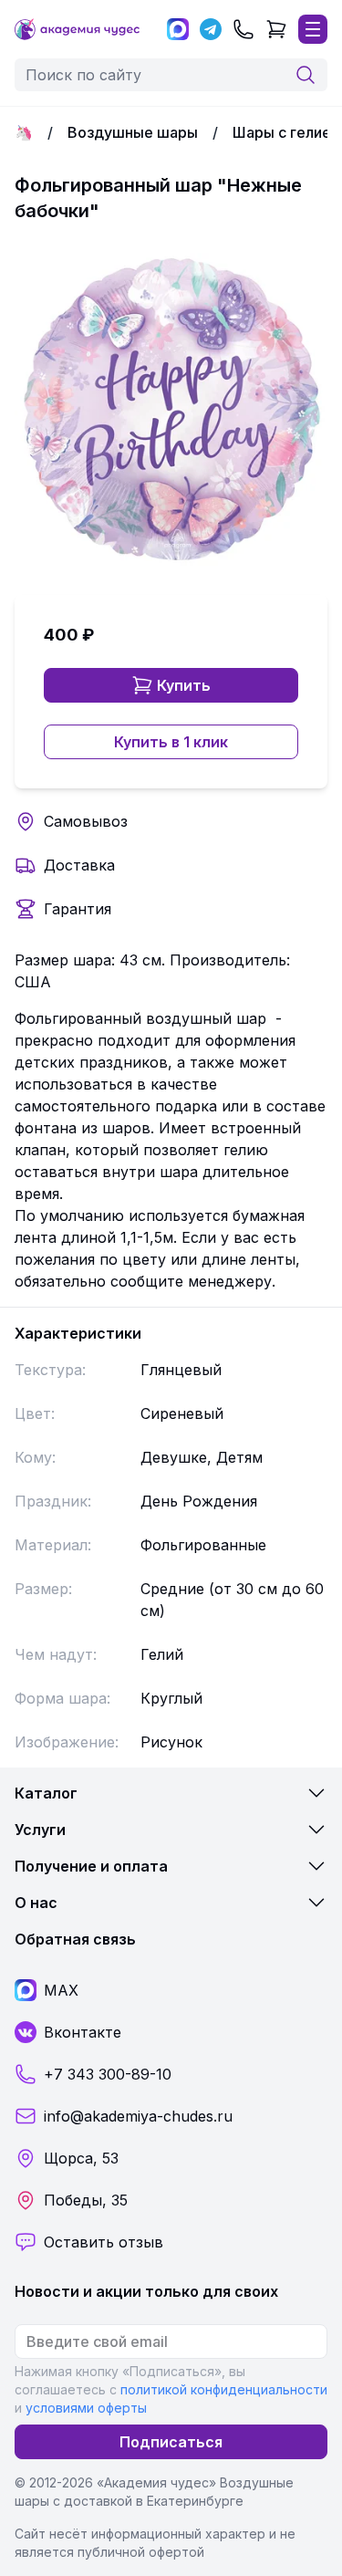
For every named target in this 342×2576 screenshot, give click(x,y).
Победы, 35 (86, 2200)
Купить (184, 685)
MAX (61, 1990)
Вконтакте (83, 2032)
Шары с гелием (287, 132)
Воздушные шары (133, 132)
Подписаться (171, 2442)
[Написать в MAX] (178, 29)
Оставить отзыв (104, 2242)
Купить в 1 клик (171, 742)
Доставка (79, 865)
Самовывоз (86, 821)
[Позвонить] (244, 29)
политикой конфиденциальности (224, 2389)
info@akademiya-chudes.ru (138, 2116)
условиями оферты (86, 2408)
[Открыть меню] (313, 29)
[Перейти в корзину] (276, 29)
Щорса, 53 (81, 2158)
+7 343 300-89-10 (108, 2074)
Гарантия (78, 909)
